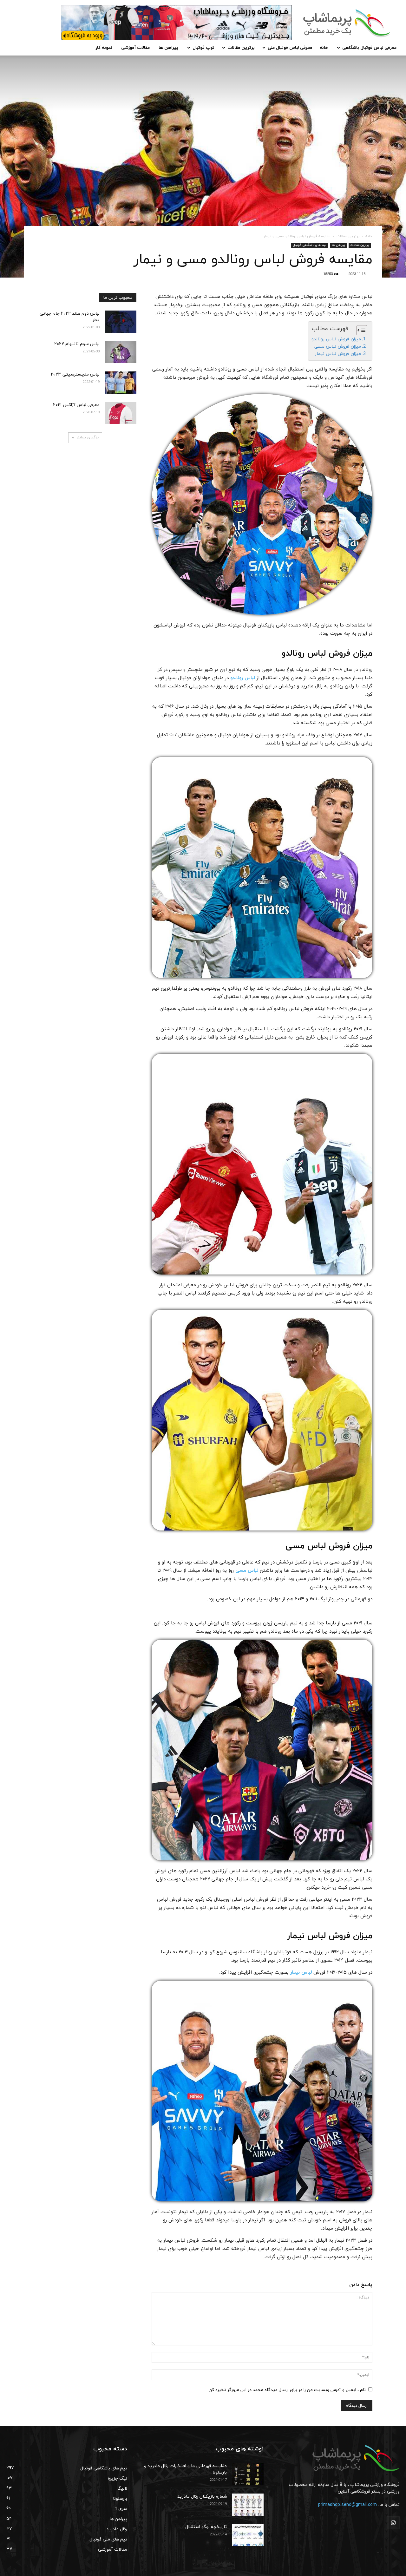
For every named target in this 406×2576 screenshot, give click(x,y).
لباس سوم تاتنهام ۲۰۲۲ (77, 344)
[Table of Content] (362, 330)
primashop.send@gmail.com (347, 2505)
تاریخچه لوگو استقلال (206, 2527)
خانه (324, 48)
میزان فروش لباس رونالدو (336, 339)
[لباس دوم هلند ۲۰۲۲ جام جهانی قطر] (121, 322)
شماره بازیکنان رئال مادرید (202, 2497)
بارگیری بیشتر (87, 437)
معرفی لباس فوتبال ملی (290, 48)
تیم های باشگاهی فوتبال (310, 245)
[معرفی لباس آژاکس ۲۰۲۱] (121, 413)
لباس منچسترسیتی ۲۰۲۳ (75, 374)
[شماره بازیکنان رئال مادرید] (248, 2505)
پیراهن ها (168, 48)
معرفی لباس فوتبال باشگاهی (369, 48)
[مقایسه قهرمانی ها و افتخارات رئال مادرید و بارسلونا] (248, 2474)
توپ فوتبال (203, 48)
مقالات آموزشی (135, 48)
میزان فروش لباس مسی (338, 346)
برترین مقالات (241, 48)
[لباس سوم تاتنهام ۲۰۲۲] (121, 352)
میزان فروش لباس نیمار (338, 354)
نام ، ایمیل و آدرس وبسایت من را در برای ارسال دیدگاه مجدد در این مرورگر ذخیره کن (287, 2390)
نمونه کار (104, 48)
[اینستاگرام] (393, 2523)
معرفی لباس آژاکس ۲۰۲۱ (76, 405)
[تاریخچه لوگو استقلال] (248, 2535)
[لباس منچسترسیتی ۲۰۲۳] (121, 383)
